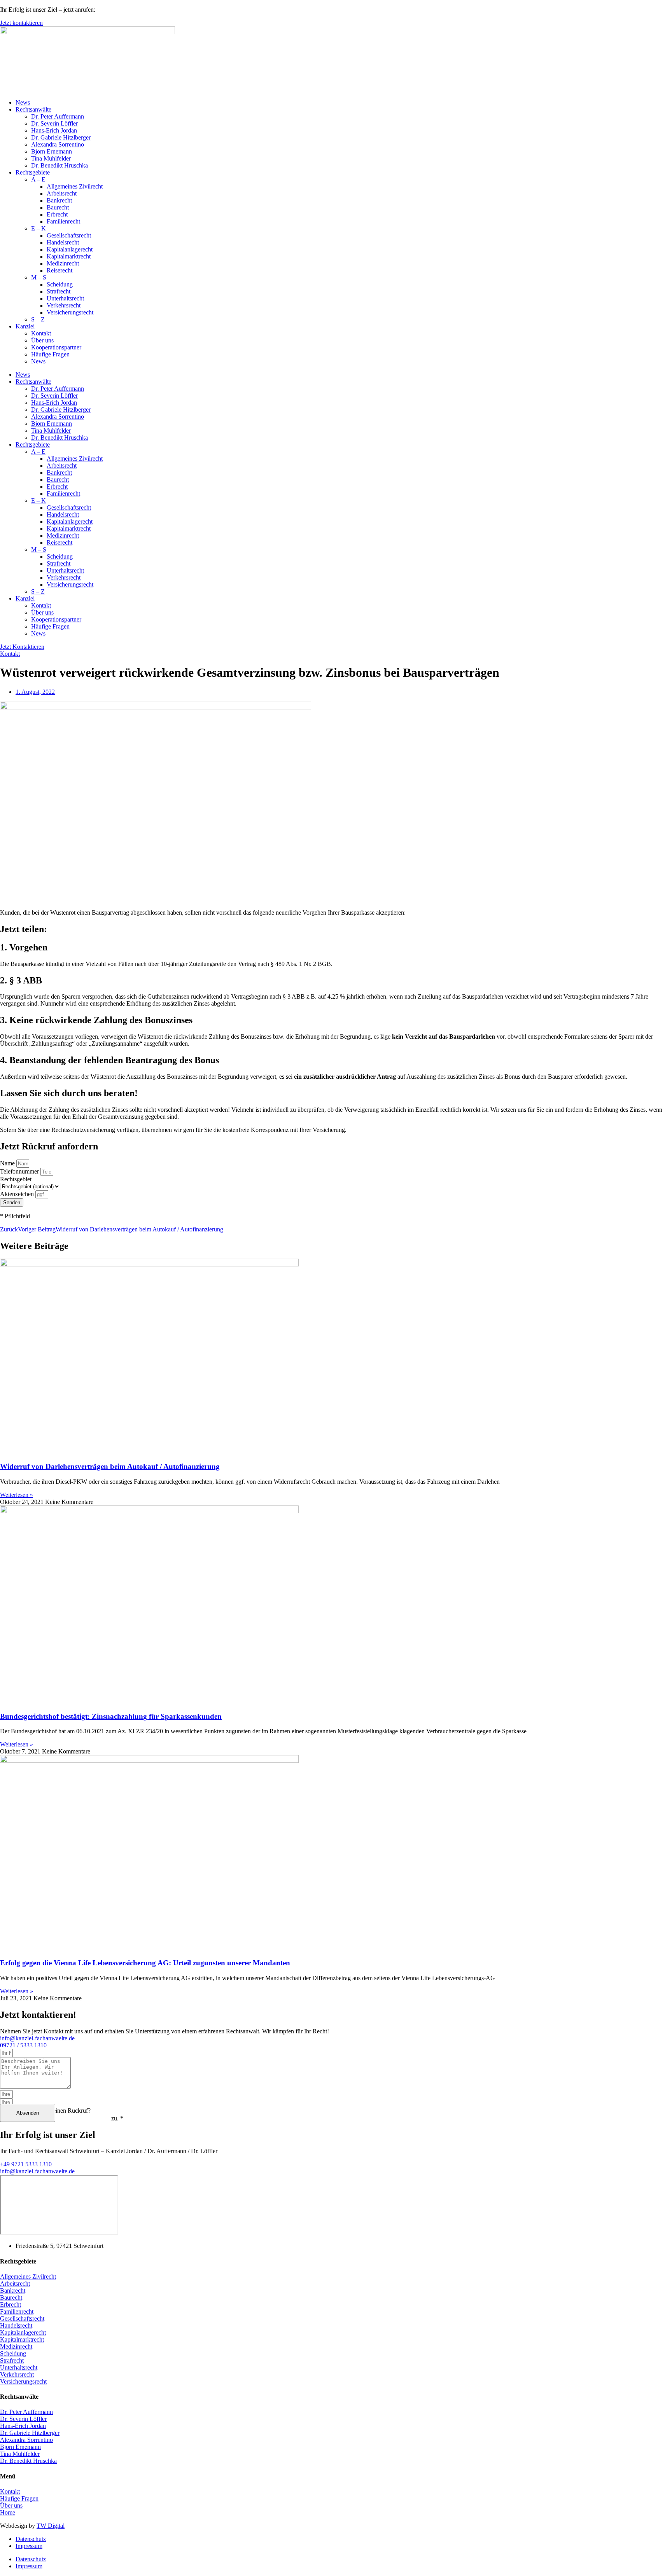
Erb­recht (57, 214)
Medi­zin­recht (63, 263)
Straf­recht (59, 291)
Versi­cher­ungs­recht (70, 312)
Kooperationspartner (56, 347)
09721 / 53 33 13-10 (125, 10)
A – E (38, 179)
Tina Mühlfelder (51, 158)
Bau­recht (58, 207)
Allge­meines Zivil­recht (75, 186)
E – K (38, 228)
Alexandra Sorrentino (58, 144)
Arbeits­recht (62, 193)
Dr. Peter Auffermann (58, 116)
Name (8, 1163)
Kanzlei (25, 326)
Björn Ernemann (52, 151)
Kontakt (41, 333)
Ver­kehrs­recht (64, 305)
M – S (39, 277)
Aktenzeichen (18, 1194)
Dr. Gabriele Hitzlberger (61, 137)
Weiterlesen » (17, 1495)
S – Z (38, 319)
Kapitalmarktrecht (69, 256)
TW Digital (51, 2526)
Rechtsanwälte (33, 109)
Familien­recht (63, 221)
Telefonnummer (20, 1171)
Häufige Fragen (50, 354)
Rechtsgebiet (16, 1179)
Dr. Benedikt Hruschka (59, 165)
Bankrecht (59, 200)
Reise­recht (59, 270)
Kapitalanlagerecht (70, 249)
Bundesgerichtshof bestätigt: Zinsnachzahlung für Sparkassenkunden (111, 1716)
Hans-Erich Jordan (54, 130)
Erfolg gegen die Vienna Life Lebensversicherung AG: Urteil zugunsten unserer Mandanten (145, 1963)
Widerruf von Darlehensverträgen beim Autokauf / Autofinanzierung (110, 1466)
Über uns (42, 340)
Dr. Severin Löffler (54, 123)
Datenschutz (31, 2539)
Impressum (29, 2546)
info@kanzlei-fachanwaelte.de (201, 10)
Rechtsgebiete (33, 172)
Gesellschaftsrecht (69, 235)
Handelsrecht (63, 242)
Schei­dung (60, 284)
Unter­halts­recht (65, 298)
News (23, 102)
